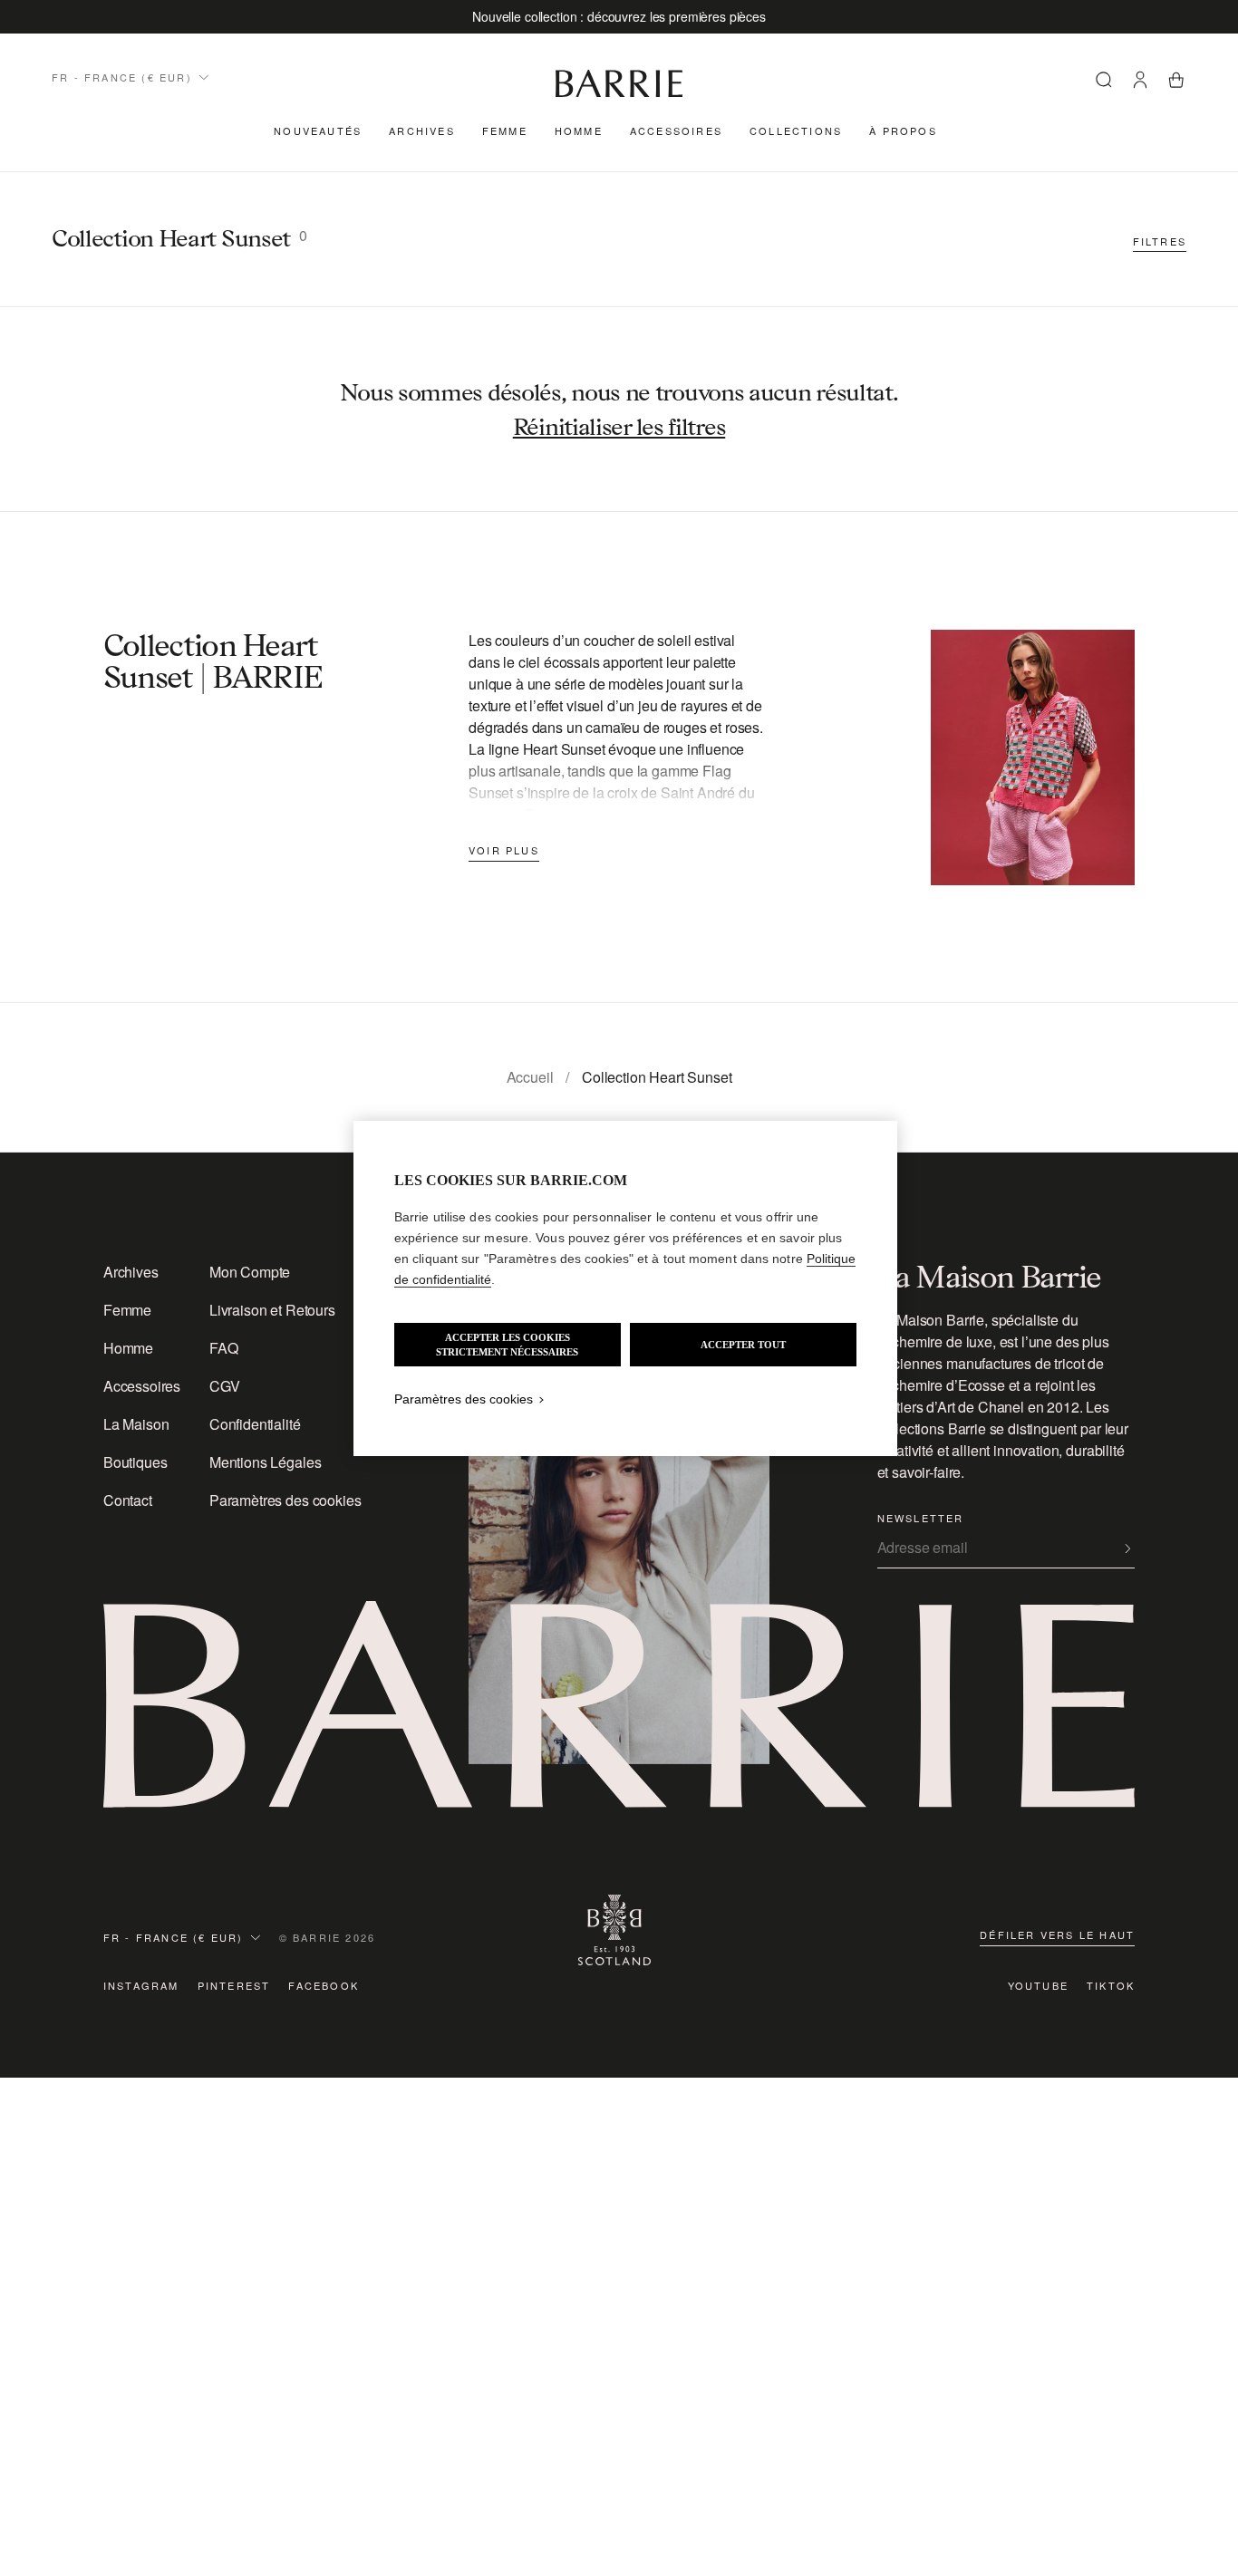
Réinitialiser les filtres (619, 427)
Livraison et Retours (272, 1310)
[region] (625, 1288)
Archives (422, 130)
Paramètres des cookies (285, 1500)
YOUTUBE (1038, 1985)
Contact (128, 1500)
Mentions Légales (265, 1462)
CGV (225, 1386)
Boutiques (135, 1462)
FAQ (224, 1348)
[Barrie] (619, 94)
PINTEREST (234, 1985)
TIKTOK (1111, 1985)
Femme (505, 130)
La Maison (136, 1424)
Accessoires (676, 130)
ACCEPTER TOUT (743, 1345)
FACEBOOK (324, 1985)
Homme (579, 130)
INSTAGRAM (141, 1985)
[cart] (1176, 82)
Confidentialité (255, 1424)
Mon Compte (250, 1272)
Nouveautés (318, 130)
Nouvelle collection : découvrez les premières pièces (619, 16)
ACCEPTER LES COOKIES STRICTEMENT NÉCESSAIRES (507, 1345)
